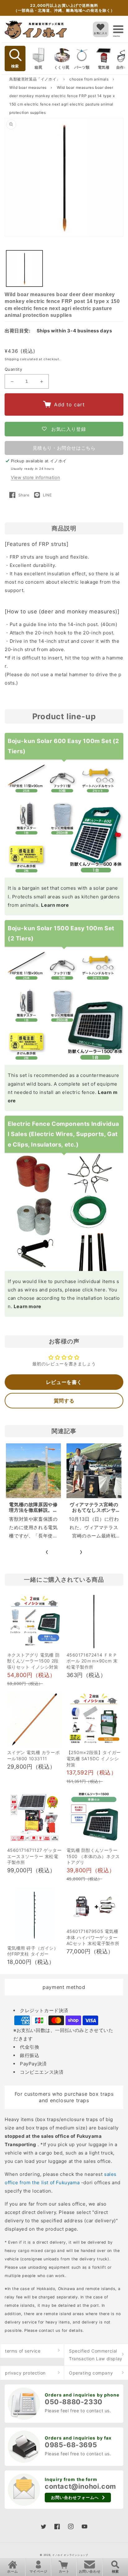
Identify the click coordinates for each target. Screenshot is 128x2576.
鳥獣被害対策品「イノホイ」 (35, 79)
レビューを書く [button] (64, 1382)
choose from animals (89, 79)
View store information (35, 477)
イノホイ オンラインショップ (70, 2555)
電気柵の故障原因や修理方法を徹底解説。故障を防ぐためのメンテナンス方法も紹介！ (33, 1513)
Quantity (13, 369)
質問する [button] (64, 1401)
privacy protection (25, 2373)
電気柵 (104, 67)
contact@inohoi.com (80, 2486)
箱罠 (38, 67)
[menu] (118, 29)
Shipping (12, 359)
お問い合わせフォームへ (75, 2497)
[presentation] (47, 1552)
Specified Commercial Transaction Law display (96, 2355)
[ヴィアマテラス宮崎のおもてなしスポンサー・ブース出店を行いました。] (94, 1471)
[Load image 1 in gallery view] (24, 268)
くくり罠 (62, 67)
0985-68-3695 (71, 2445)
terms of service (23, 2351)
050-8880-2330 (74, 2402)
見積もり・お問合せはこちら (64, 448)
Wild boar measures (28, 87)
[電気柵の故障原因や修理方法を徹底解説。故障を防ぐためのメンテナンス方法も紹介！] (33, 1471)
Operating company (91, 2373)
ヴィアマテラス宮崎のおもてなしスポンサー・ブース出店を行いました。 (94, 1513)
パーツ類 (82, 67)
